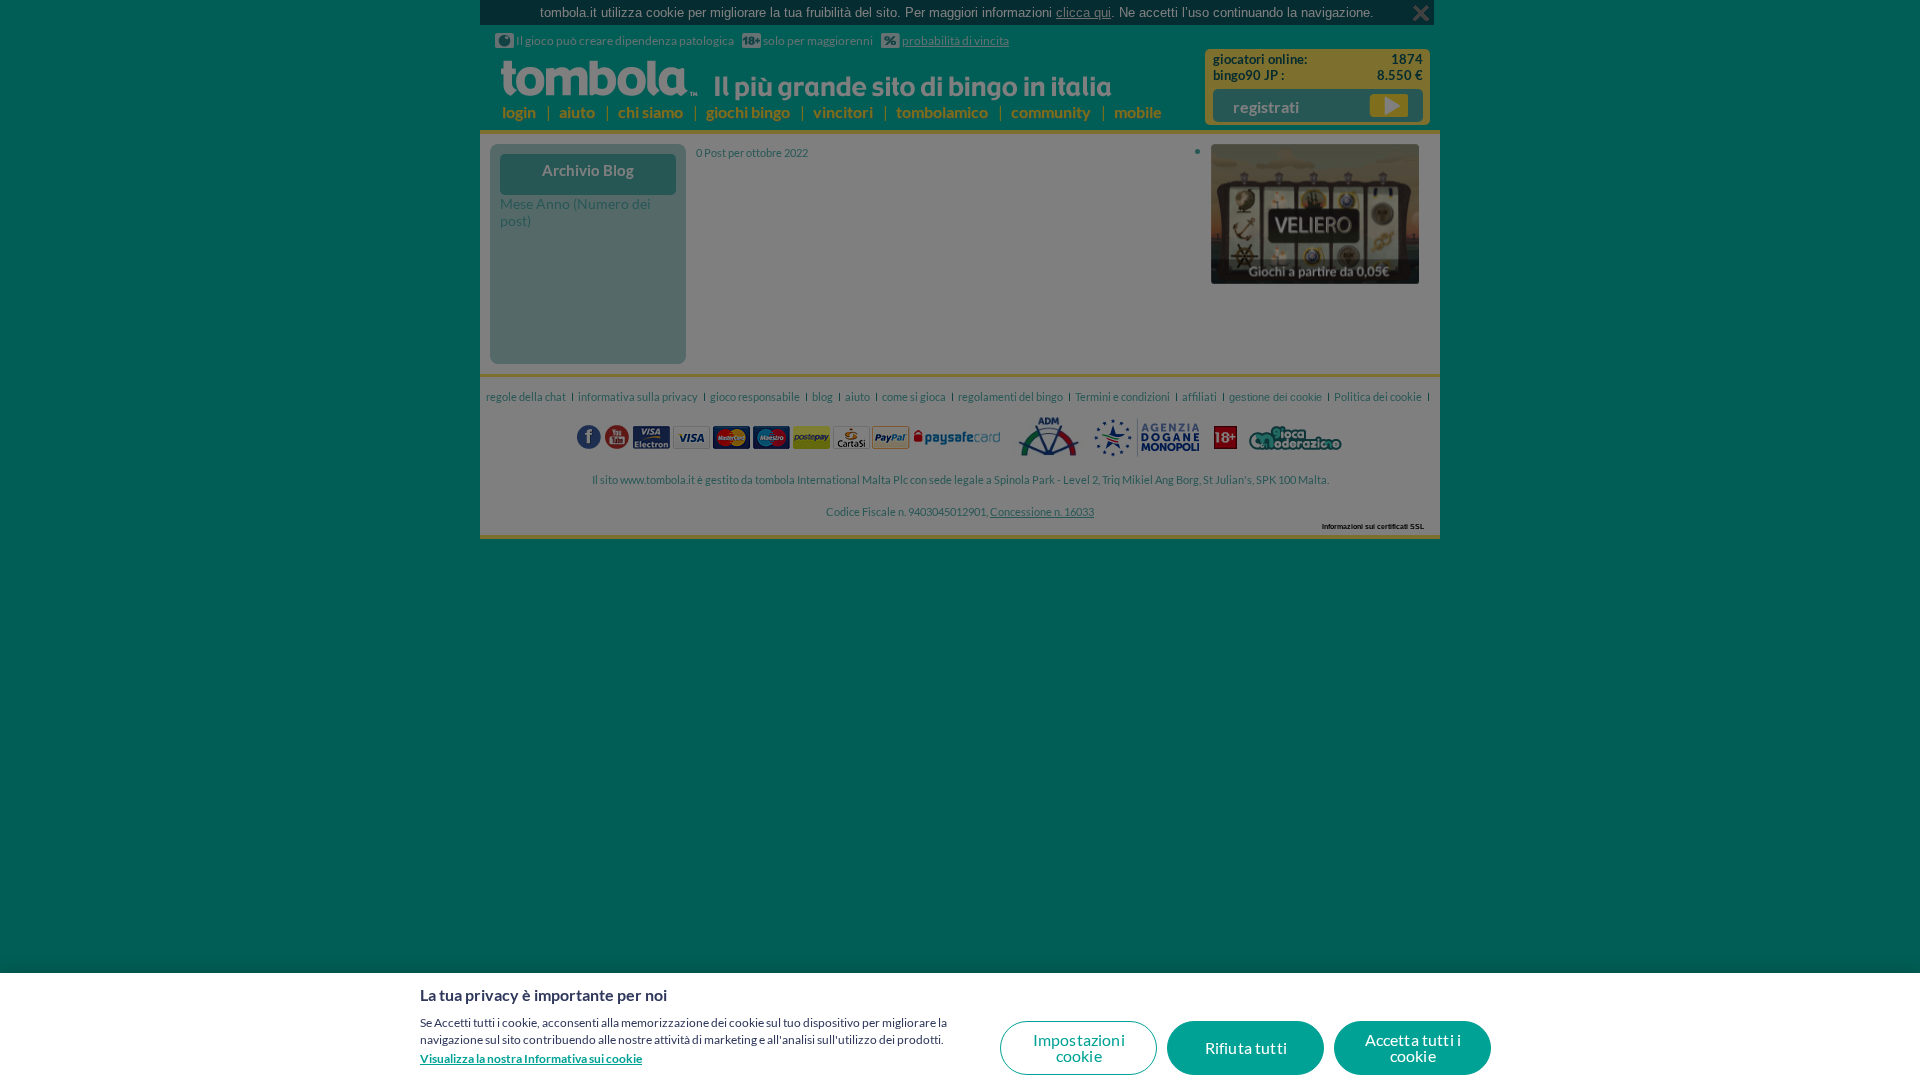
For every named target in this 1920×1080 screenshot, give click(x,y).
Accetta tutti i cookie (1413, 1047)
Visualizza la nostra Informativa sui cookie (531, 1058)
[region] (960, 1026)
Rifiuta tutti (1246, 1047)
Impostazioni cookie (1079, 1047)
